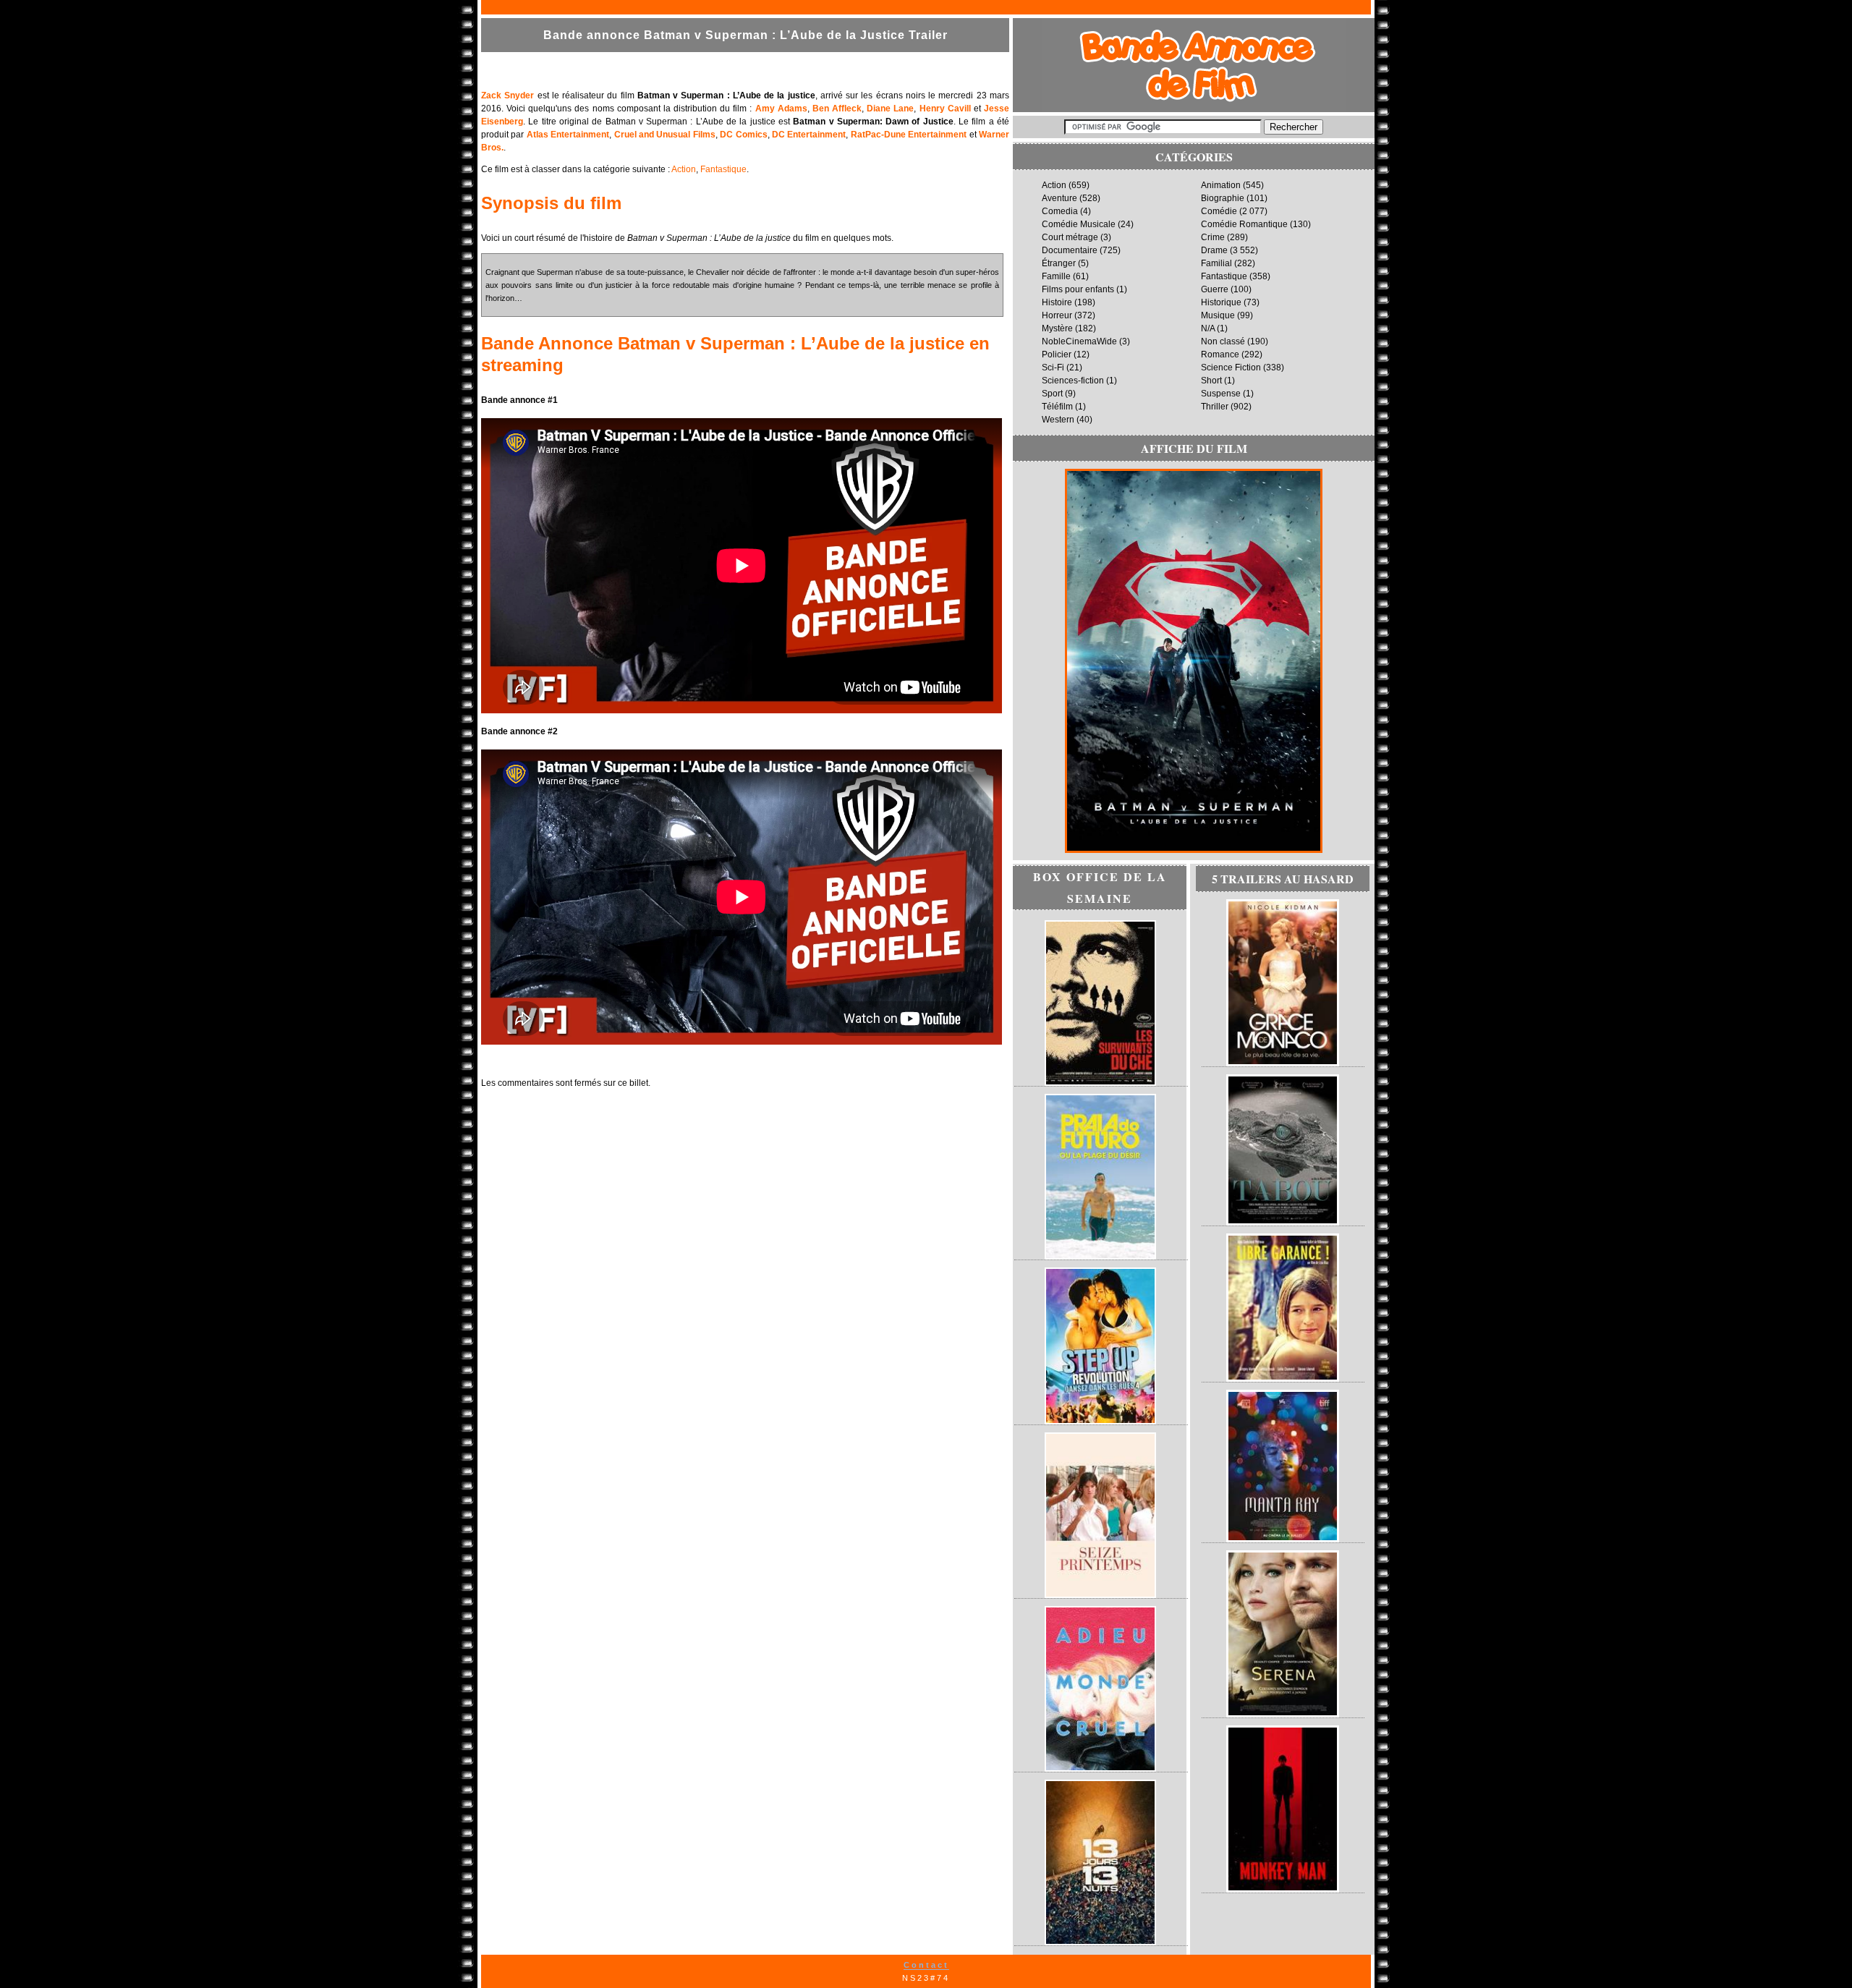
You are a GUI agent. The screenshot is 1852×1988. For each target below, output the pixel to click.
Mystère (1057, 328)
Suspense (1221, 394)
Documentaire (1070, 250)
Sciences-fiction (1073, 381)
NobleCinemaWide (1079, 341)
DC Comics (743, 135)
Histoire (1057, 302)
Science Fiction (1231, 368)
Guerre (1215, 289)
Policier (1057, 354)
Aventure (1059, 198)
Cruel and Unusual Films (665, 135)
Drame (1214, 250)
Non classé (1223, 341)
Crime (1213, 237)
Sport (1052, 394)
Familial (1216, 263)
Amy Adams (781, 109)
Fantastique (723, 169)
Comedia (1060, 211)
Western (1058, 420)
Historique (1221, 302)
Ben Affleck (837, 109)
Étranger (1059, 263)
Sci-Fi (1053, 368)
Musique (1218, 315)
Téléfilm (1057, 407)
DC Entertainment (809, 135)
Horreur (1057, 315)
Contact (926, 1965)
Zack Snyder (507, 95)
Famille (1056, 276)
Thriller (1215, 407)
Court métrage (1070, 237)
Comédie (1219, 211)
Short (1211, 381)
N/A (1208, 328)
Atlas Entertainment (568, 135)
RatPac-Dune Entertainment (909, 135)
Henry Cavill (945, 109)
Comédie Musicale (1079, 224)
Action (684, 169)
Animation (1221, 185)
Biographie (1223, 198)
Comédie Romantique (1244, 224)
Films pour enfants (1078, 289)
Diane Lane (890, 109)
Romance (1220, 354)
